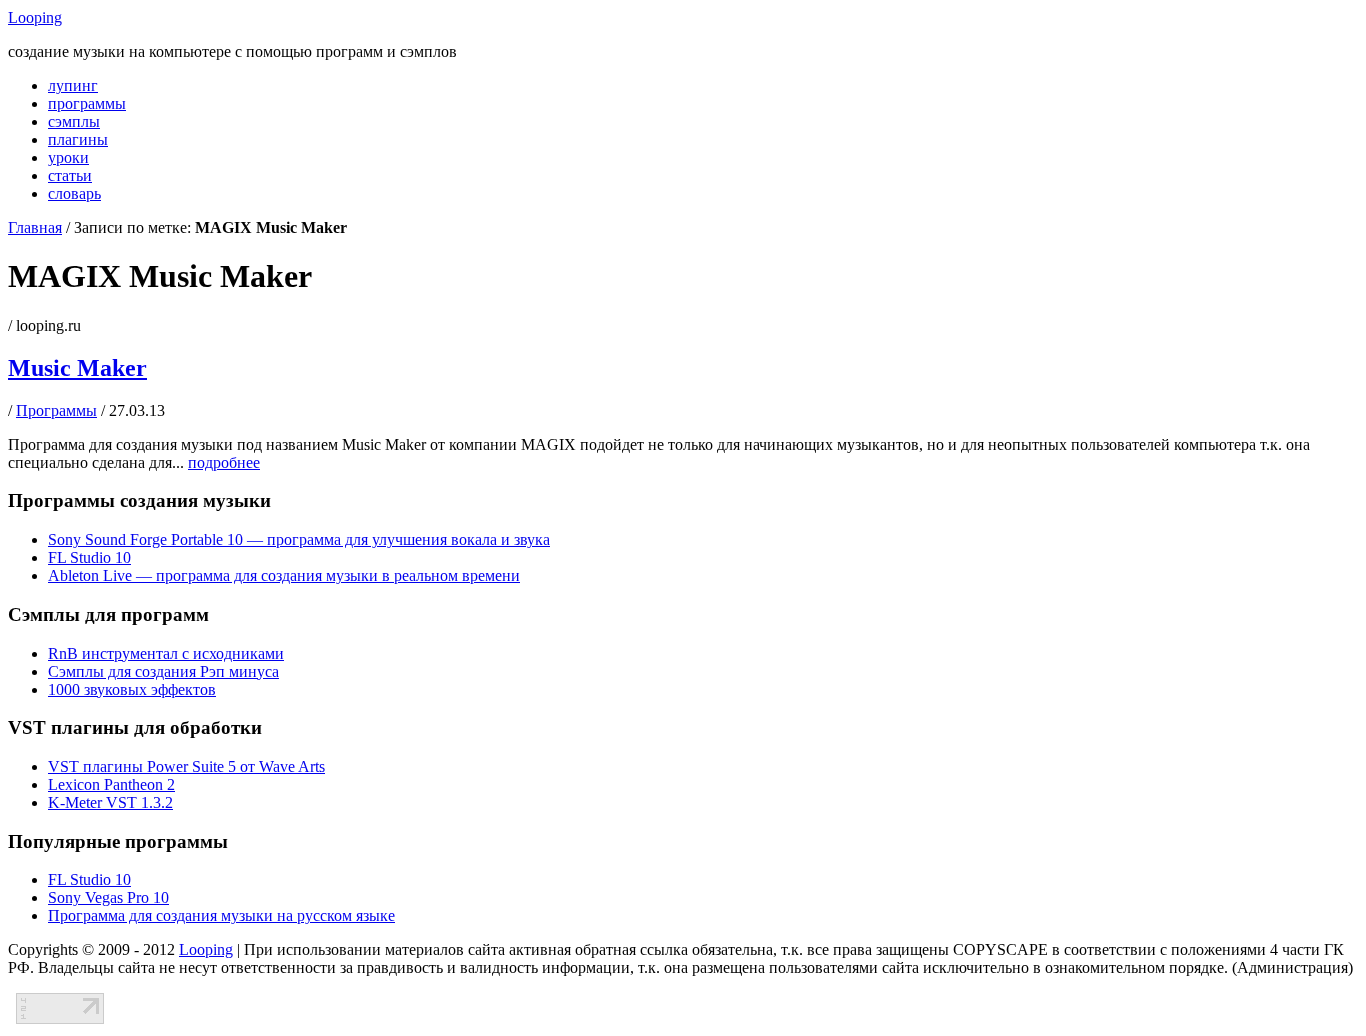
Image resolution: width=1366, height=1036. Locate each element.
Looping (35, 17)
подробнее (224, 462)
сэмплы (74, 121)
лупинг (73, 85)
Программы (56, 410)
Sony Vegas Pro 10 (108, 897)
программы (87, 103)
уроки (68, 157)
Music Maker (77, 368)
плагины (78, 139)
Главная (35, 227)
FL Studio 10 (89, 557)
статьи (70, 175)
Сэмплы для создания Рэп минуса (163, 671)
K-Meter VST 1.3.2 (110, 802)
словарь (74, 193)
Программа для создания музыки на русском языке (221, 915)
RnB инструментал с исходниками (166, 653)
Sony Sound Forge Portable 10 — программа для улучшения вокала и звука (299, 539)
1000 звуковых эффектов (132, 689)
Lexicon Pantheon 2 (111, 784)
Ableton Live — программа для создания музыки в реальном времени (284, 575)
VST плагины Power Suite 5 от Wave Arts (186, 766)
